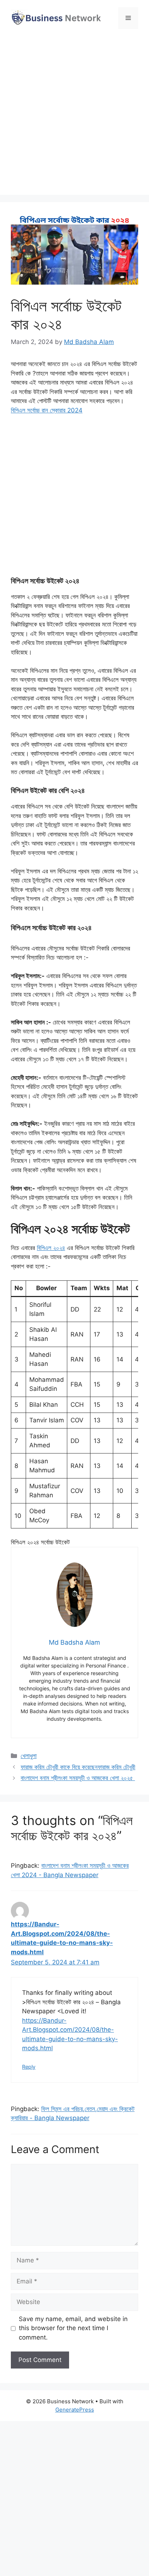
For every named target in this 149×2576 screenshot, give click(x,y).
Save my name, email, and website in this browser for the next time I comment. (73, 2328)
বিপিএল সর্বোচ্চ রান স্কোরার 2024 (47, 410)
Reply (29, 2067)
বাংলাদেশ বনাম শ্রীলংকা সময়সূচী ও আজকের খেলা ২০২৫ (78, 1778)
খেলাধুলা (29, 1756)
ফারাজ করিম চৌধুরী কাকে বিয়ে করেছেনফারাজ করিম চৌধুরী (78, 1767)
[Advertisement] (74, 113)
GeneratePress (75, 2410)
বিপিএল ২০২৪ (51, 1248)
